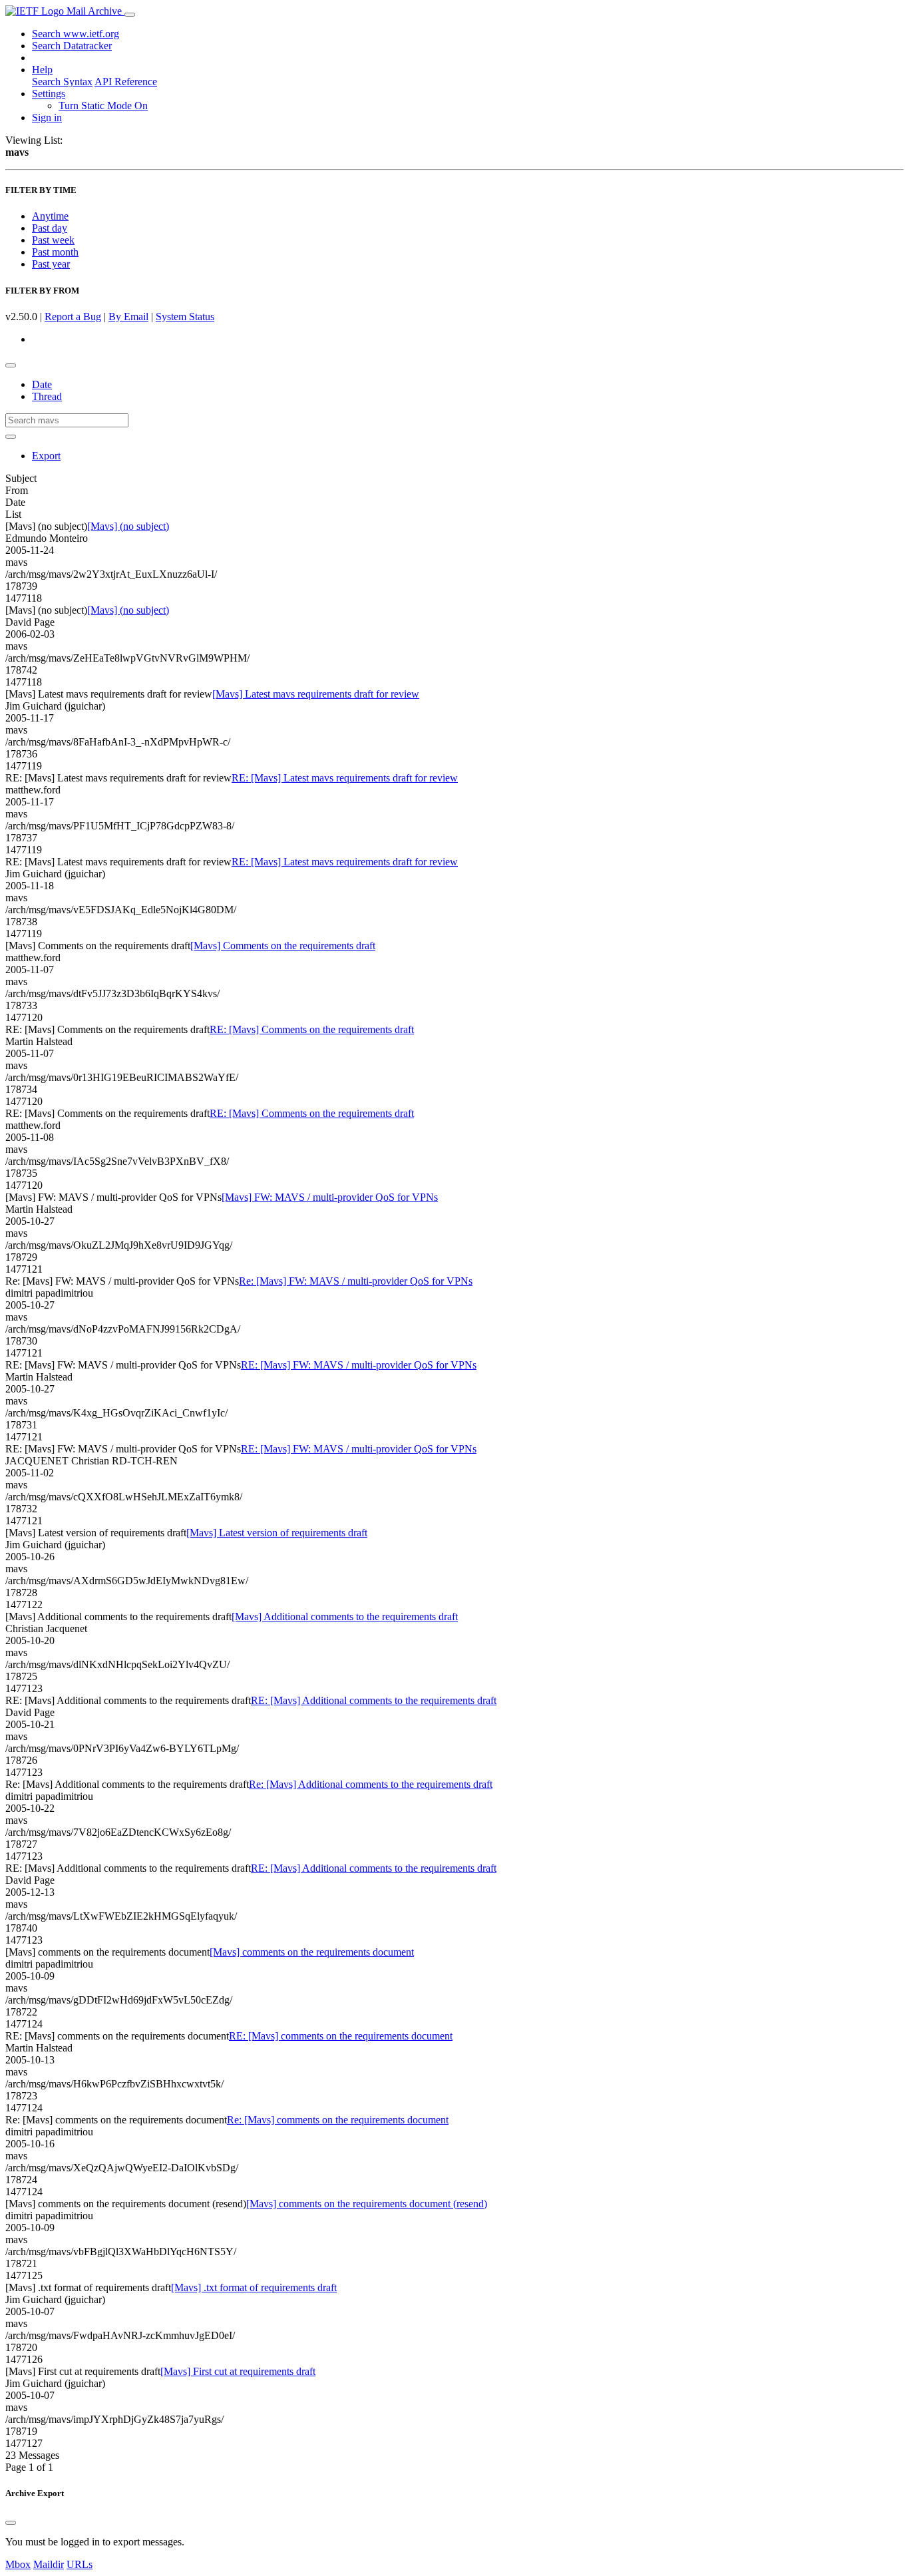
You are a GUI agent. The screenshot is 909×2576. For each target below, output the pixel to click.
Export (46, 456)
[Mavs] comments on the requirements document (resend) (367, 2204)
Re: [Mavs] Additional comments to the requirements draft (371, 1784)
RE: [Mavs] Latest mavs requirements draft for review (345, 778)
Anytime (50, 216)
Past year (51, 264)
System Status (185, 317)
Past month (55, 252)
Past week (53, 240)
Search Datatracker (72, 46)
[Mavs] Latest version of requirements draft (277, 1533)
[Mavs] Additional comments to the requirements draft (345, 1616)
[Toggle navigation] (130, 15)
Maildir (49, 2564)
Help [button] (42, 70)
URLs (80, 2564)
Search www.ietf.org (76, 34)
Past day (50, 228)
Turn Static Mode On (103, 106)
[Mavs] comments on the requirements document (312, 1952)
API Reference (126, 82)
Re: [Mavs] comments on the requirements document (338, 2120)
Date (42, 384)
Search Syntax (62, 82)
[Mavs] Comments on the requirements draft (283, 946)
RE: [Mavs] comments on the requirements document (341, 2036)
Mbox (18, 2564)
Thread (47, 396)
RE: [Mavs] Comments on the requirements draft (312, 1029)
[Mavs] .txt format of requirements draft (254, 2287)
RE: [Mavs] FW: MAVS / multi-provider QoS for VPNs (359, 1365)
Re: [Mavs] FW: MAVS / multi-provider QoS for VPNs (356, 1281)
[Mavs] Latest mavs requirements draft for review (316, 694)
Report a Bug (73, 317)
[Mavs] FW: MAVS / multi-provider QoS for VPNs (330, 1197)
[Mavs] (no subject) (128, 526)
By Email (128, 317)
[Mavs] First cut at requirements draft (238, 2371)
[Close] (11, 2523)
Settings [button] (49, 94)
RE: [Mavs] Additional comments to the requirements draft (374, 1700)
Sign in (47, 117)
